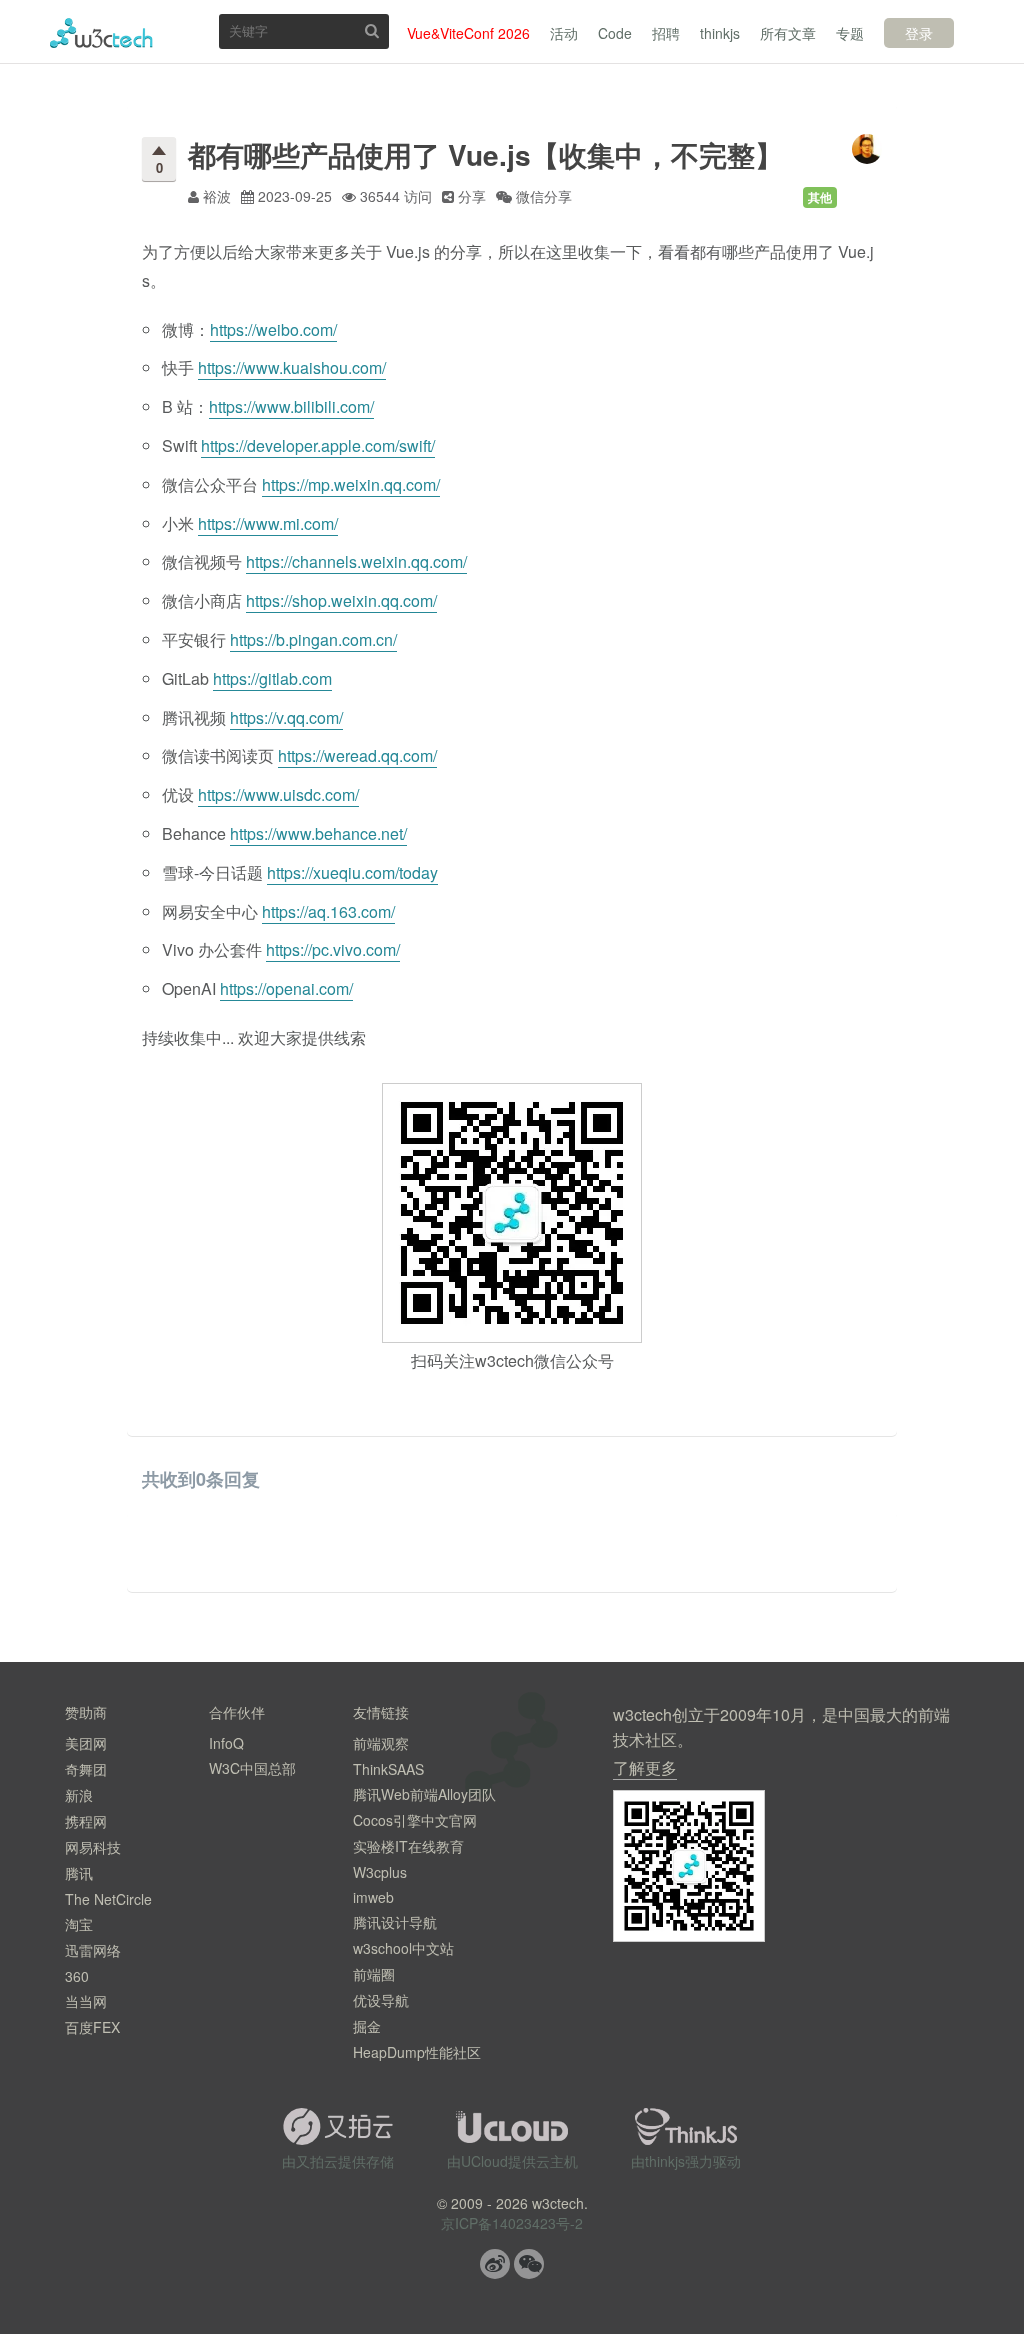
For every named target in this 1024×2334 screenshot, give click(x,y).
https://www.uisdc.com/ (278, 794)
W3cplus (380, 1872)
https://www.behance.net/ (318, 833)
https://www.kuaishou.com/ (292, 367)
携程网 (86, 1821)
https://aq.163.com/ (328, 911)
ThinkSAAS (388, 1769)
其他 (820, 197)
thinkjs (720, 33)
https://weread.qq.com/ (357, 755)
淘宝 (79, 1924)
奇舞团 (86, 1769)
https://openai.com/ (286, 988)
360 (77, 1976)
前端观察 (381, 1743)
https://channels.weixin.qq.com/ (356, 561)
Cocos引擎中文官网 (415, 1820)
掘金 (367, 2026)
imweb (373, 1897)
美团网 (86, 1743)
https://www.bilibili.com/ (291, 406)
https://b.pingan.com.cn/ (313, 639)
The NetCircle (108, 1899)
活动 (564, 33)
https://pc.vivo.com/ (333, 949)
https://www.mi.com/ (268, 523)
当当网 (86, 2001)
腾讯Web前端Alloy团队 (424, 1794)
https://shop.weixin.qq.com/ (341, 600)
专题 (850, 33)
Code (615, 33)
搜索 (372, 30)
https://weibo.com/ (273, 329)
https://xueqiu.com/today (352, 872)
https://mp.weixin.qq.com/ (351, 484)
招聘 (666, 33)
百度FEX (92, 2027)
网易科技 (93, 1847)
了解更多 (645, 1767)
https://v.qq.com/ (286, 717)
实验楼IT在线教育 (408, 1846)
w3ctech (101, 33)
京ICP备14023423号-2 (512, 2223)
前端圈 (374, 1974)
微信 (529, 2264)
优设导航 (381, 2000)
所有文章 (788, 33)
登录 (919, 33)
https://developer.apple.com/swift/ (318, 445)
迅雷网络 (93, 1950)
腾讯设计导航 (395, 1922)
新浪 (79, 1795)
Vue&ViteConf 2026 (468, 33)
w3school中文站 (403, 1948)
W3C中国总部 (252, 1768)
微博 (495, 2264)
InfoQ (226, 1743)
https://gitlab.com (272, 678)
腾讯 (79, 1873)
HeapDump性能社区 (417, 2052)
